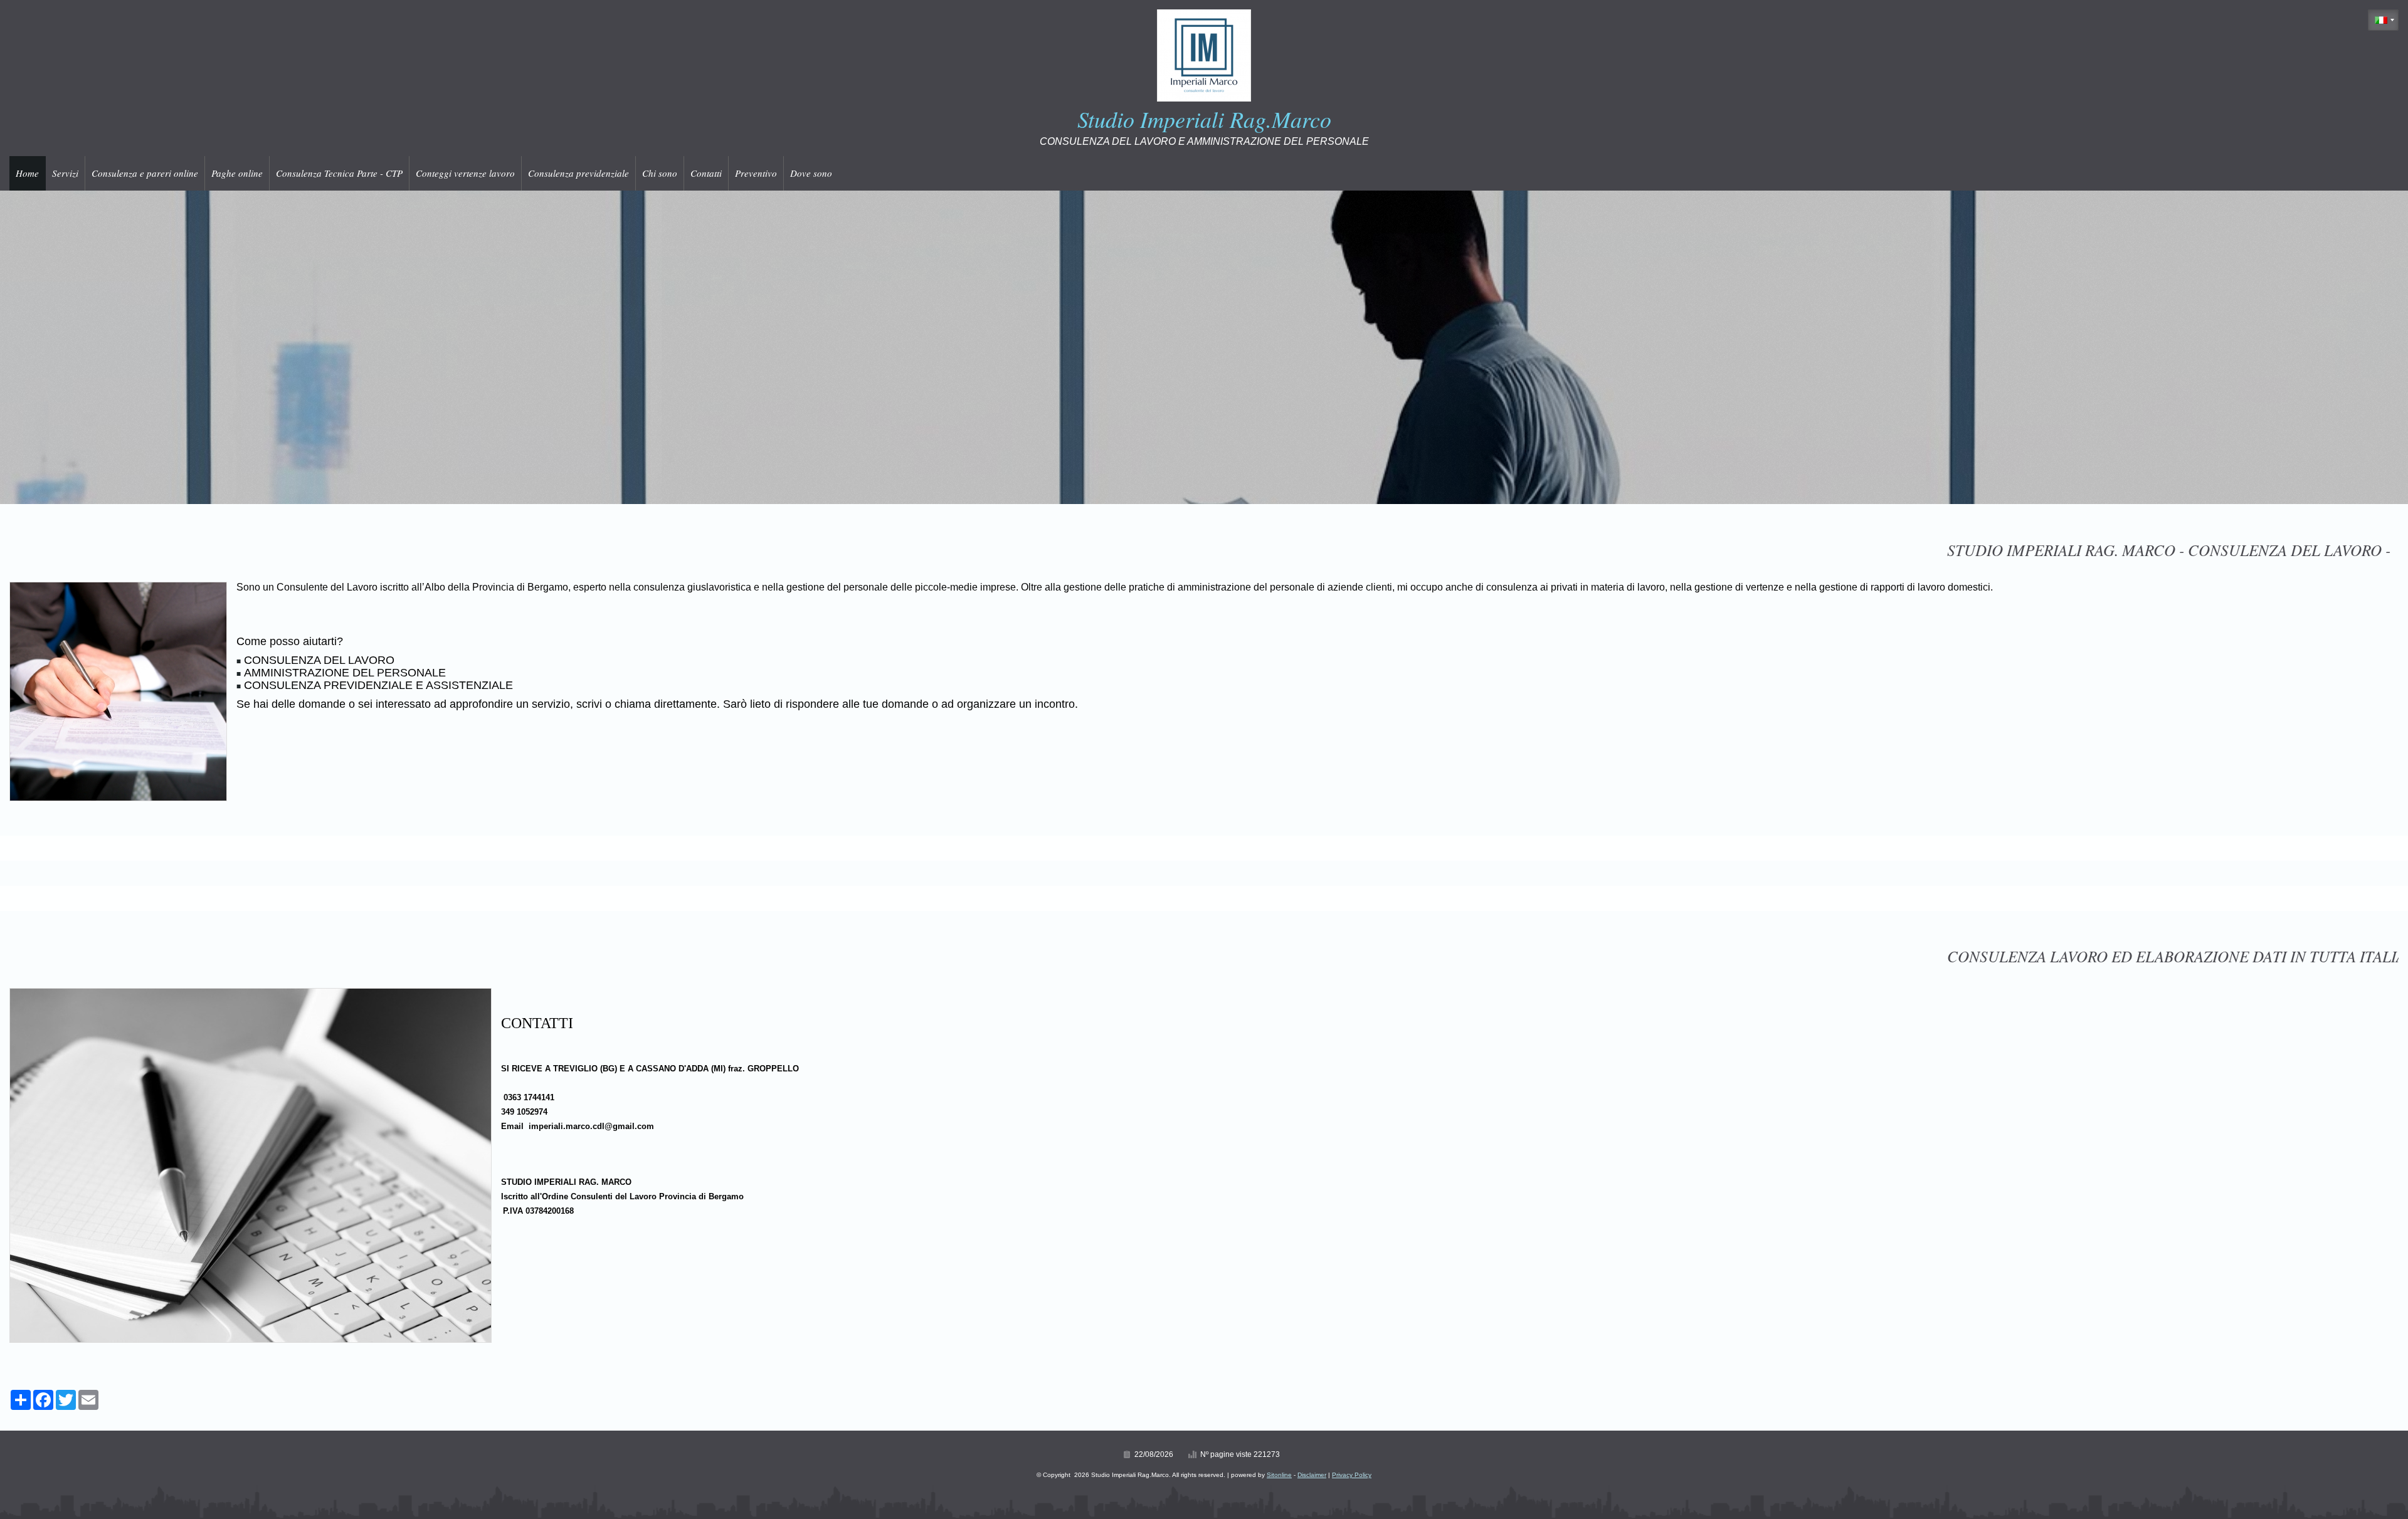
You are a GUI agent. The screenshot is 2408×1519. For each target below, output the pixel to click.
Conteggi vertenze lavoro (465, 173)
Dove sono (811, 173)
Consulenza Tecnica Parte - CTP (339, 173)
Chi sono (660, 173)
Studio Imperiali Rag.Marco (1204, 119)
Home (27, 173)
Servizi (65, 173)
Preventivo (756, 173)
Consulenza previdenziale (578, 173)
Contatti (706, 173)
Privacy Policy (1352, 1475)
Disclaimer (1312, 1475)
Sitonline (1279, 1475)
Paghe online (237, 173)
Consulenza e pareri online (145, 173)
